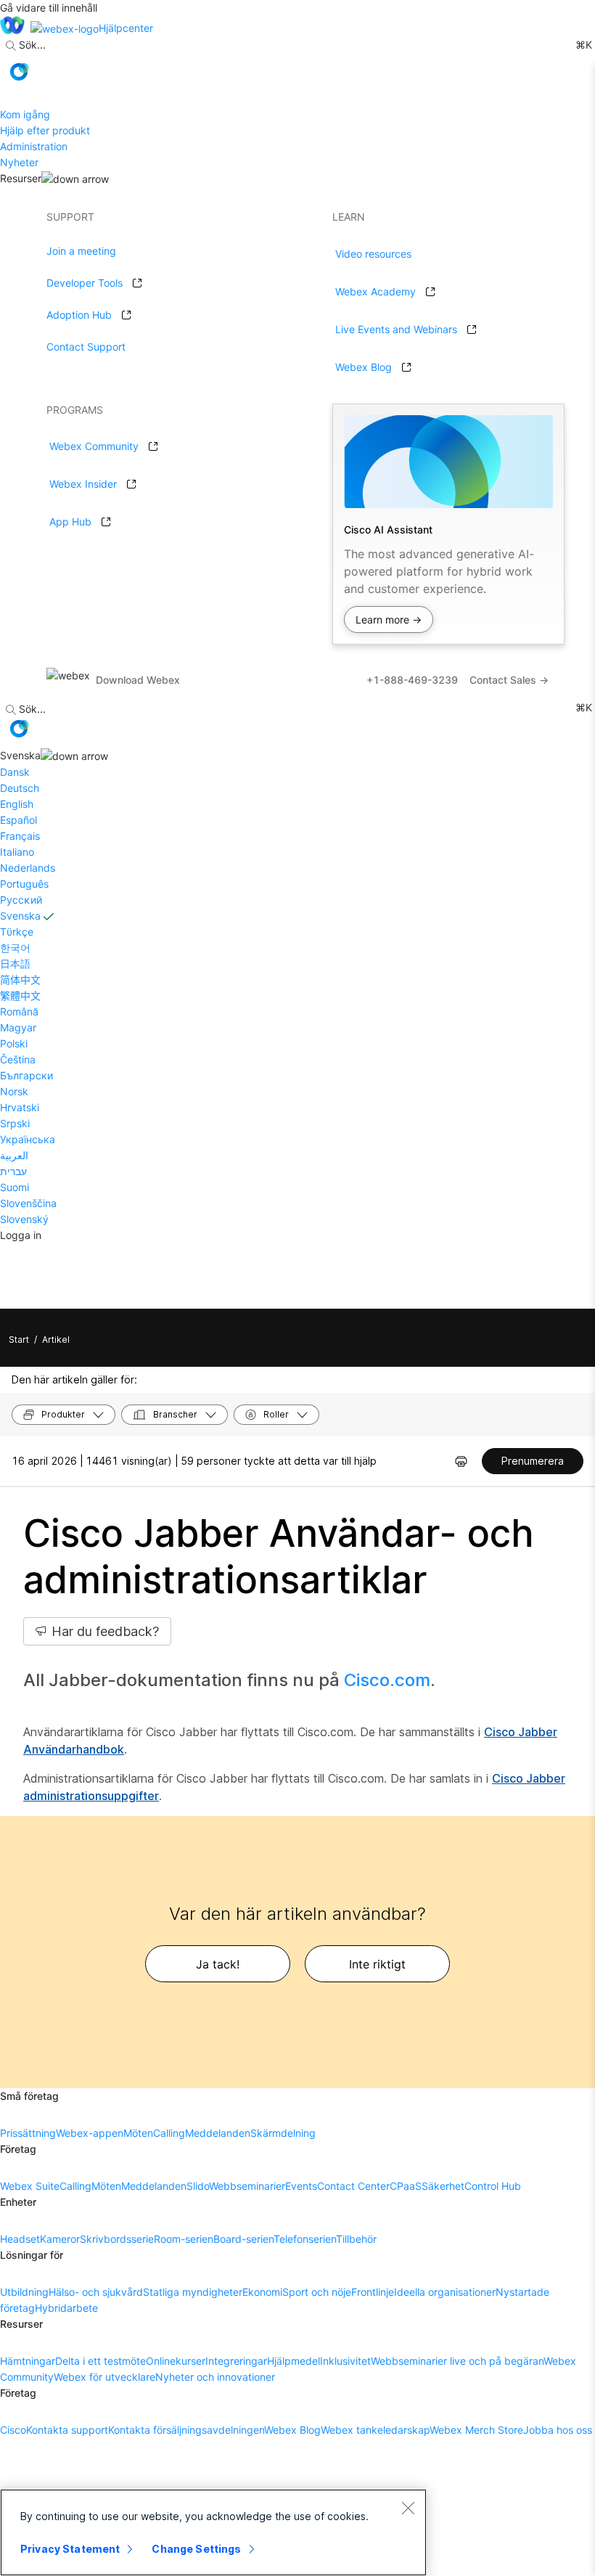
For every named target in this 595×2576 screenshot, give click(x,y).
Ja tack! (218, 1964)
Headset (20, 2239)
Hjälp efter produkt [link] (45, 130)
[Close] (408, 2508)
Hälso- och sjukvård (96, 2292)
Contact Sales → (509, 680)
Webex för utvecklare (104, 2377)
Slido (198, 2186)
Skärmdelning (283, 2133)
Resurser (21, 178)
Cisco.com (387, 1680)
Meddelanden (218, 2133)
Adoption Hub (79, 315)
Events (301, 2186)
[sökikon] (11, 46)
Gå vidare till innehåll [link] (49, 8)
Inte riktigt (377, 1964)
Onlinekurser (176, 2361)
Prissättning (28, 2133)
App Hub (70, 522)
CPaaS (406, 2186)
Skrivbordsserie (117, 2239)
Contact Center (353, 2186)
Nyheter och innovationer (215, 2377)
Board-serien (243, 2239)
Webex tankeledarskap (375, 2430)
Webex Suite (30, 2186)
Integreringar (236, 2361)
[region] (213, 2532)
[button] (19, 72)
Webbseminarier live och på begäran (457, 2361)
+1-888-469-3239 (412, 680)
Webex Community (94, 446)
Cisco (13, 2430)
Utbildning (24, 2292)
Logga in (21, 1235)
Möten (138, 2133)
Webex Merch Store (476, 2430)
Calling (169, 2133)
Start (19, 1340)
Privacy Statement (70, 2549)
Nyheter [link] (19, 162)
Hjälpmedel (294, 2361)
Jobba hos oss (558, 2430)
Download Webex (138, 680)
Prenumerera (533, 1461)
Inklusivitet (345, 2361)
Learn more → (389, 620)
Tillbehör (356, 2239)
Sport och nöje (317, 2292)
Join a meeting (81, 251)
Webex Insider (83, 484)
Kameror (60, 2239)
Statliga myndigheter (193, 2292)
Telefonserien (305, 2239)
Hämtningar (28, 2361)
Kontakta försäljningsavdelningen (186, 2430)
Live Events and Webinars (396, 329)
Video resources (373, 254)
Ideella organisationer (445, 2292)
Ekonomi (262, 2292)
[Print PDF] (461, 1461)
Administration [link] (34, 146)
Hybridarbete (66, 2308)
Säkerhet (443, 2186)
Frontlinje (373, 2292)
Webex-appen (90, 2133)
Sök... (32, 45)
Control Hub (493, 2186)
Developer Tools (85, 283)
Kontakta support (67, 2430)
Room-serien (184, 2239)
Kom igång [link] (25, 114)
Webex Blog (364, 367)
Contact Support (86, 347)
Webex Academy (376, 291)
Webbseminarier (247, 2186)
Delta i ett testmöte (100, 2361)
